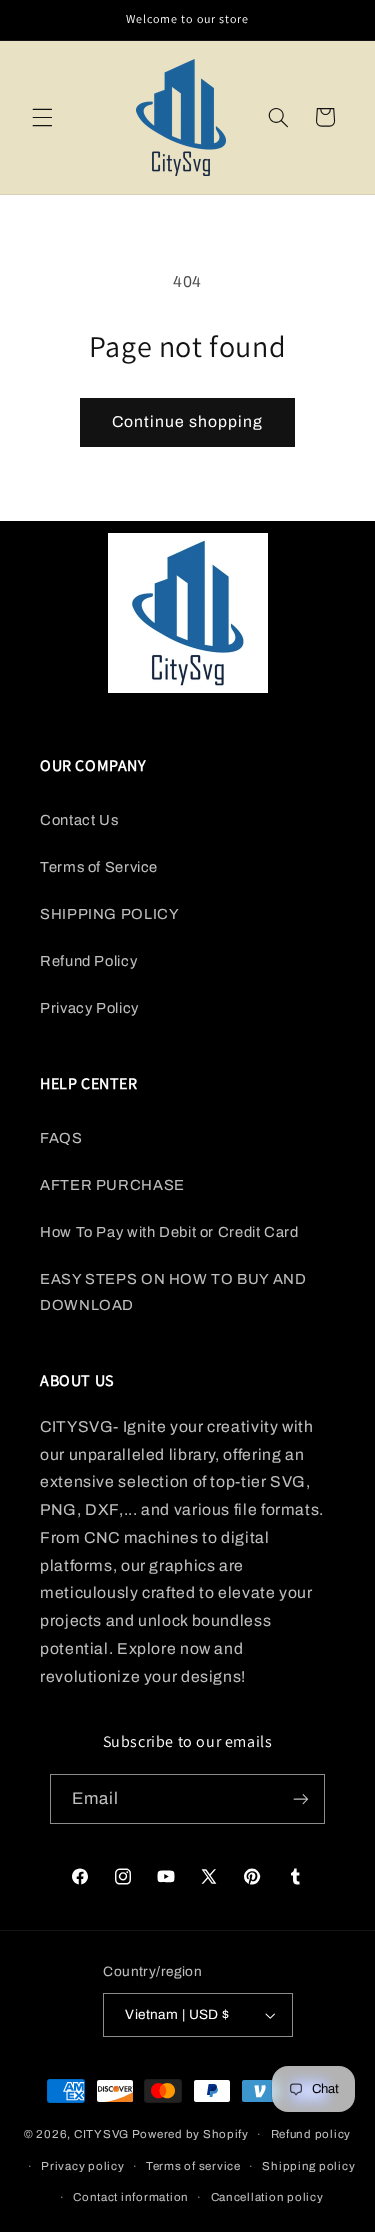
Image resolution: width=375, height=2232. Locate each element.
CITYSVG (101, 2134)
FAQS (61, 1138)
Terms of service (193, 2166)
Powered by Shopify (190, 2134)
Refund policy (311, 2134)
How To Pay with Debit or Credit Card (169, 1232)
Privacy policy (82, 2166)
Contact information (131, 2197)
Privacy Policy (89, 1008)
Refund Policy (88, 961)
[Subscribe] (301, 1798)
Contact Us (79, 820)
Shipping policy (308, 2166)
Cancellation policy (267, 2197)
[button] (42, 117)
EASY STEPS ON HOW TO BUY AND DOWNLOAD (173, 1292)
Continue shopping (188, 421)
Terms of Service (99, 867)
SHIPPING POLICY (109, 914)
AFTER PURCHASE (112, 1185)
